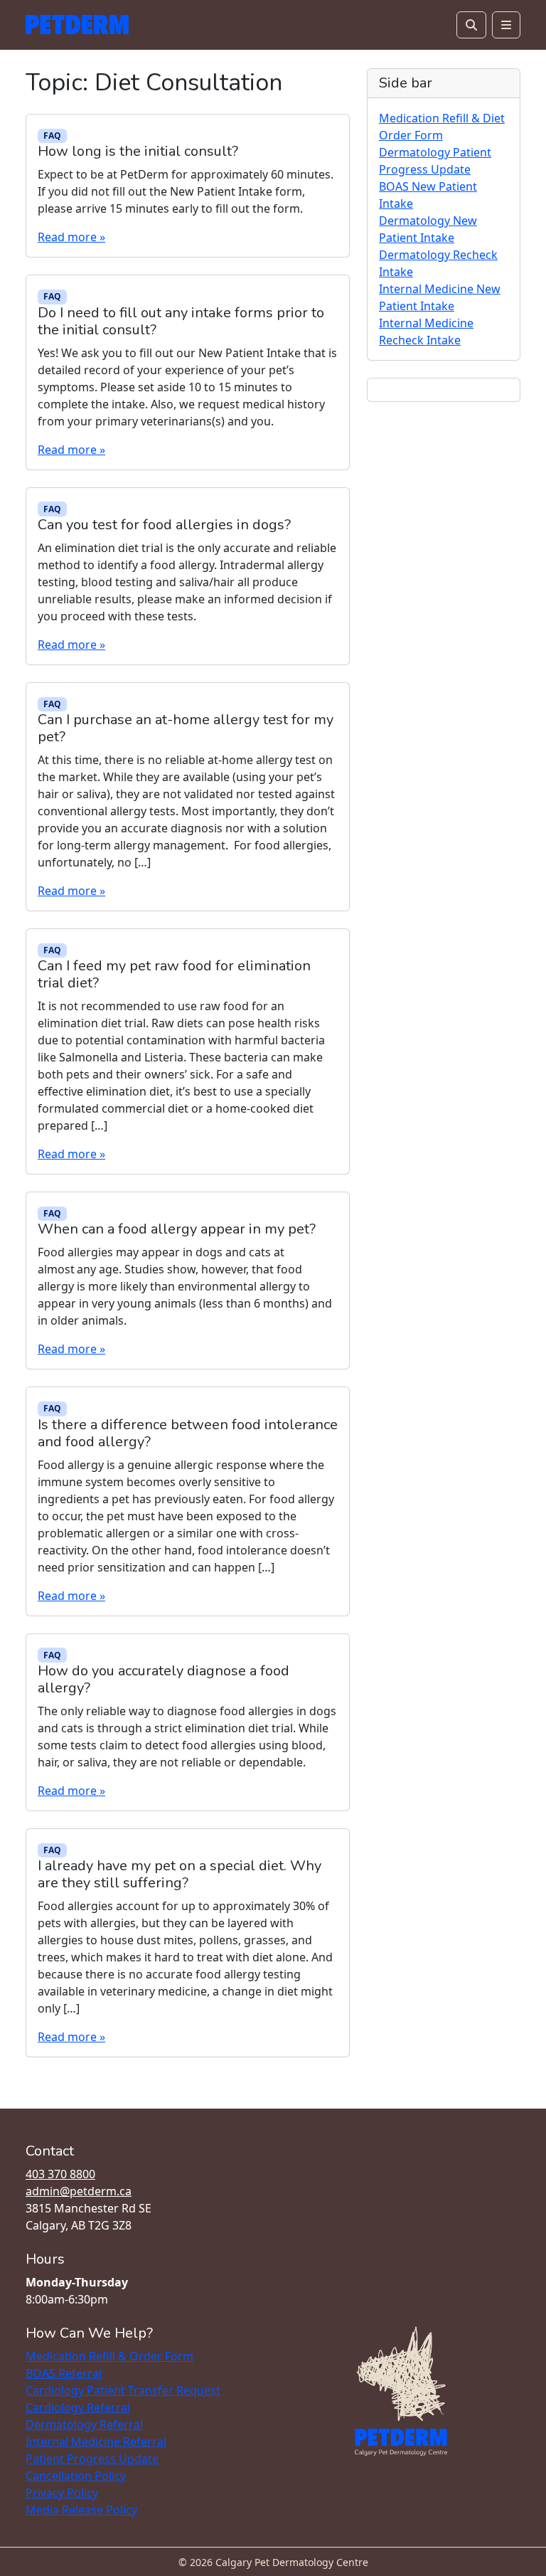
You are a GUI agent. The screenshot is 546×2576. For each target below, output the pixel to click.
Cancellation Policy (76, 2476)
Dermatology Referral (84, 2424)
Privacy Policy (62, 2493)
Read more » (71, 237)
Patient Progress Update (92, 2459)
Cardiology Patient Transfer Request (123, 2390)
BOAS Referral (64, 2373)
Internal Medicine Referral (96, 2442)
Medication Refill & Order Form (109, 2356)
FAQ (52, 136)
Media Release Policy (81, 2510)
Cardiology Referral (78, 2407)
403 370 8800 (60, 2174)
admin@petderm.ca (79, 2191)
